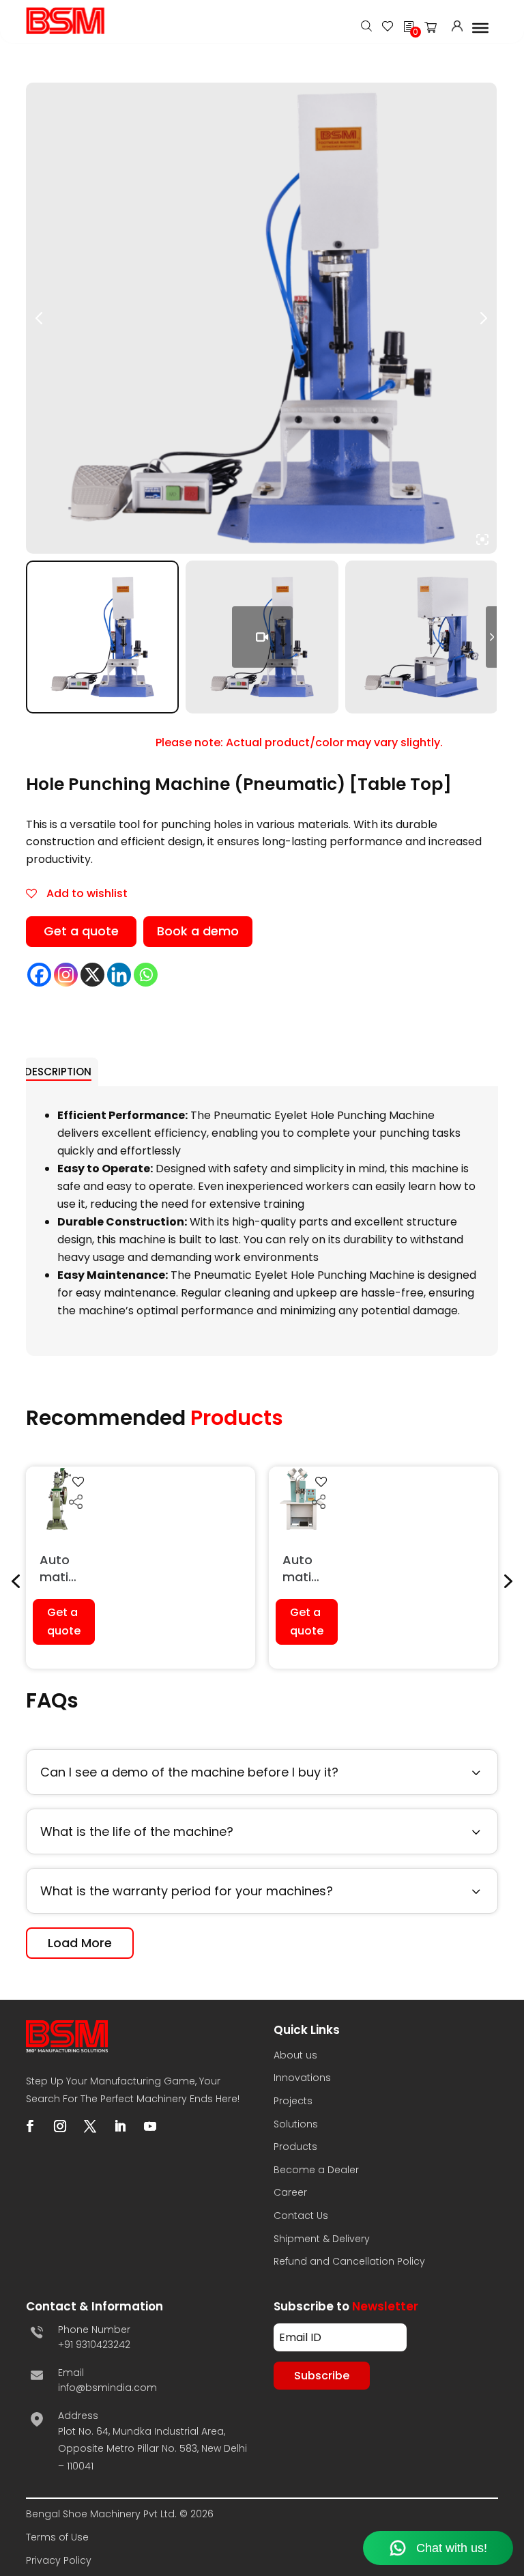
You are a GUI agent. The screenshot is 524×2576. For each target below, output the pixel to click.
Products (295, 2147)
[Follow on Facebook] (30, 2126)
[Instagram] (66, 975)
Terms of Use (57, 2537)
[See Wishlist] (388, 28)
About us (295, 2055)
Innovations (302, 2078)
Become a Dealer (316, 2170)
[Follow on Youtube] (150, 2126)
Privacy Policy (59, 2560)
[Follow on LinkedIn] (120, 2126)
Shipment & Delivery (322, 2239)
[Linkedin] (119, 975)
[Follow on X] (90, 2126)
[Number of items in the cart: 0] (435, 30)
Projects (293, 2101)
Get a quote (81, 931)
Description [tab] (58, 1072)
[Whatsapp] (146, 975)
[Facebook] (39, 975)
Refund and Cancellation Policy (349, 2261)
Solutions (296, 2124)
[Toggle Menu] (480, 27)
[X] (92, 975)
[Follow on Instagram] (60, 2126)
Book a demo (198, 931)
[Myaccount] (457, 28)
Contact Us (301, 2216)
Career (290, 2192)
